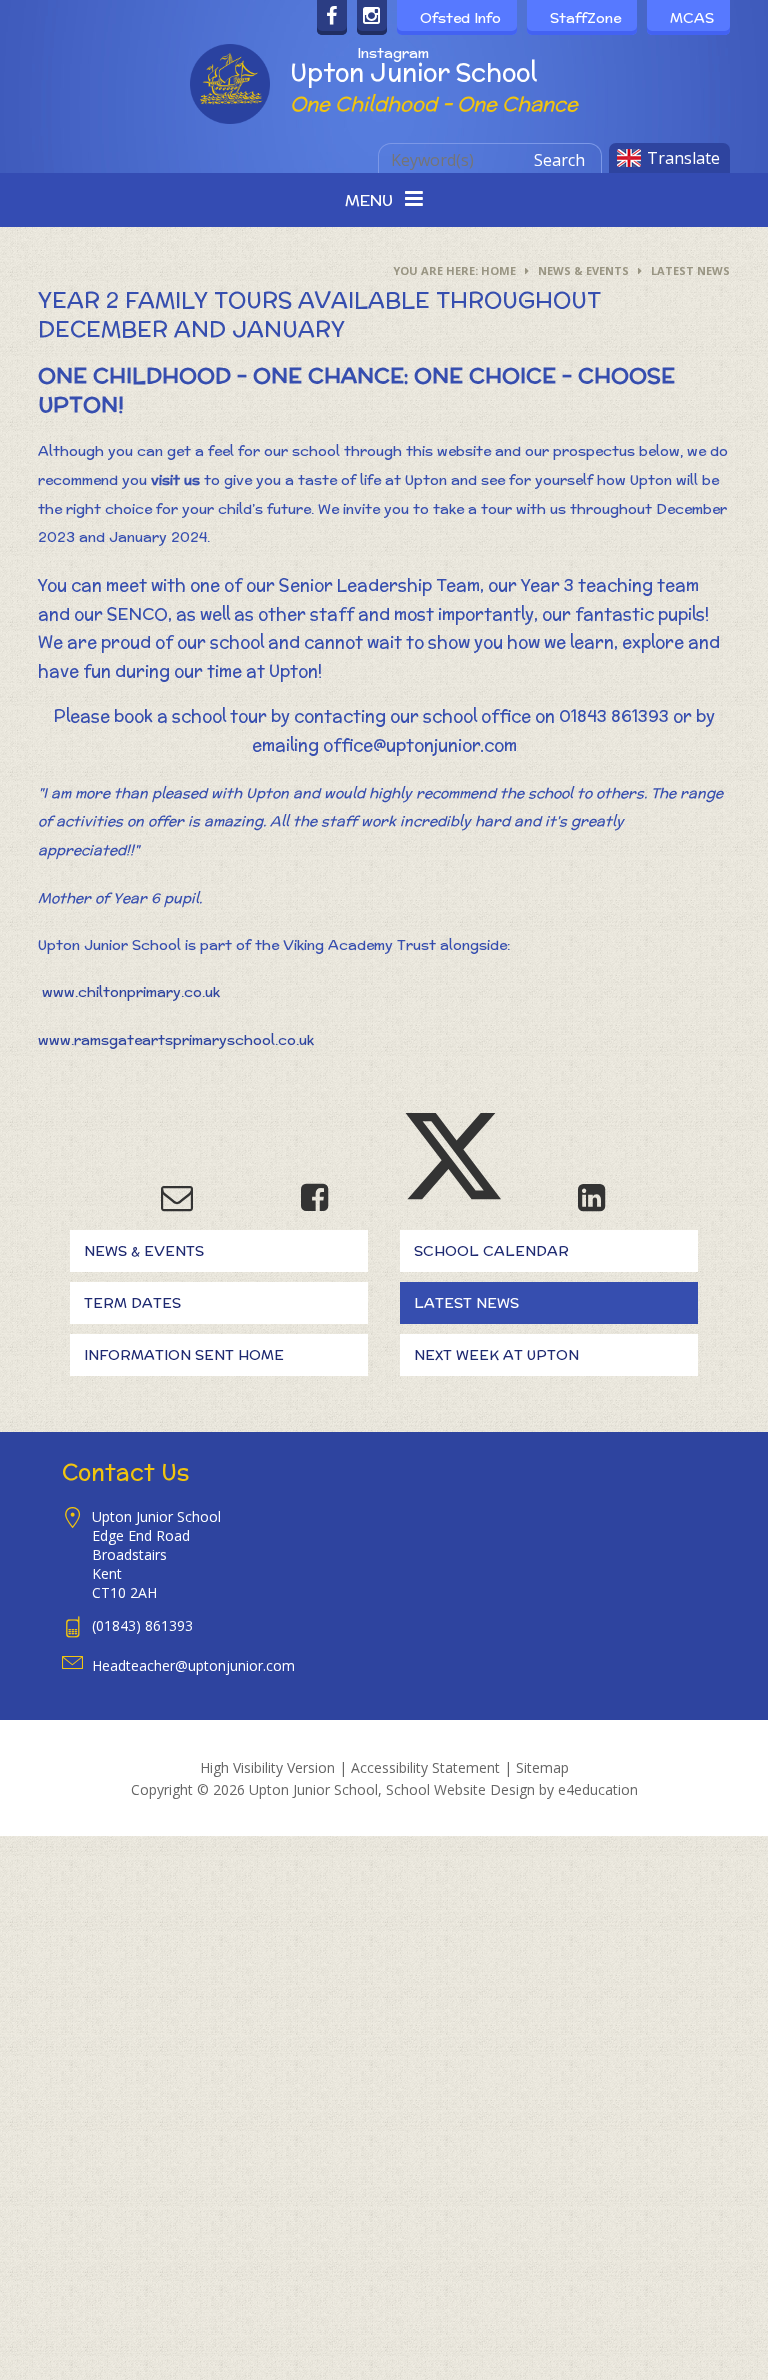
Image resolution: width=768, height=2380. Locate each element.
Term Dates (132, 1303)
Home (498, 270)
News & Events (583, 270)
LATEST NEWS (690, 270)
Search (559, 160)
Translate (683, 158)
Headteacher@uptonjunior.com (193, 1665)
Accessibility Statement (425, 1767)
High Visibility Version (267, 1767)
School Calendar (491, 1251)
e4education (598, 1789)
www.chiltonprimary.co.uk (131, 992)
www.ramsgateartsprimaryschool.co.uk (176, 1040)
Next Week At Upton (496, 1355)
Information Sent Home (184, 1355)
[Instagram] (372, 17)
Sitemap (542, 1767)
